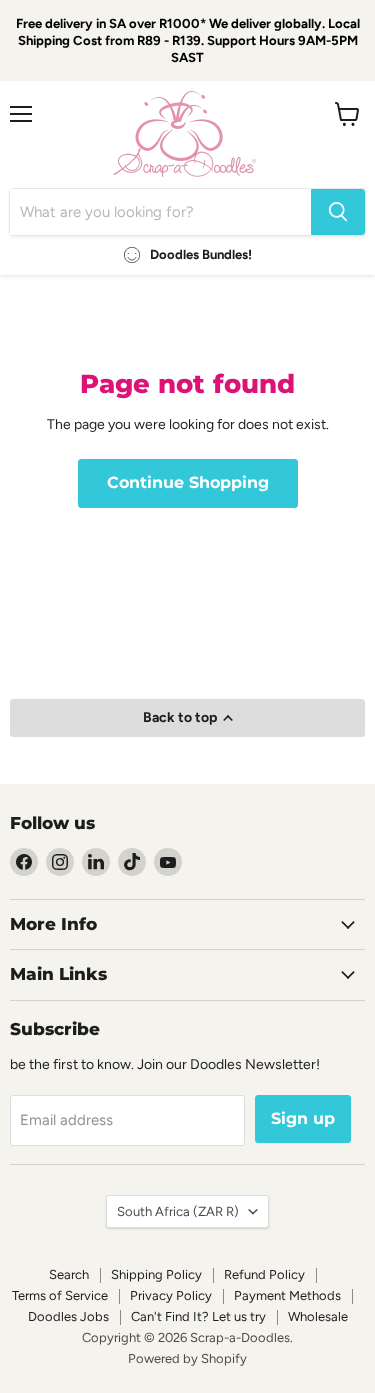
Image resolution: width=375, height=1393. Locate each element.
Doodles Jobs (68, 1316)
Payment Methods (287, 1295)
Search (69, 1274)
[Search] (338, 212)
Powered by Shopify (187, 1358)
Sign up (303, 1118)
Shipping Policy (156, 1274)
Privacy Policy (171, 1295)
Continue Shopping (188, 482)
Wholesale (318, 1316)
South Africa (178, 1211)
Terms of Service (60, 1295)
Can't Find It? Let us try (198, 1316)
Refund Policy (264, 1274)
